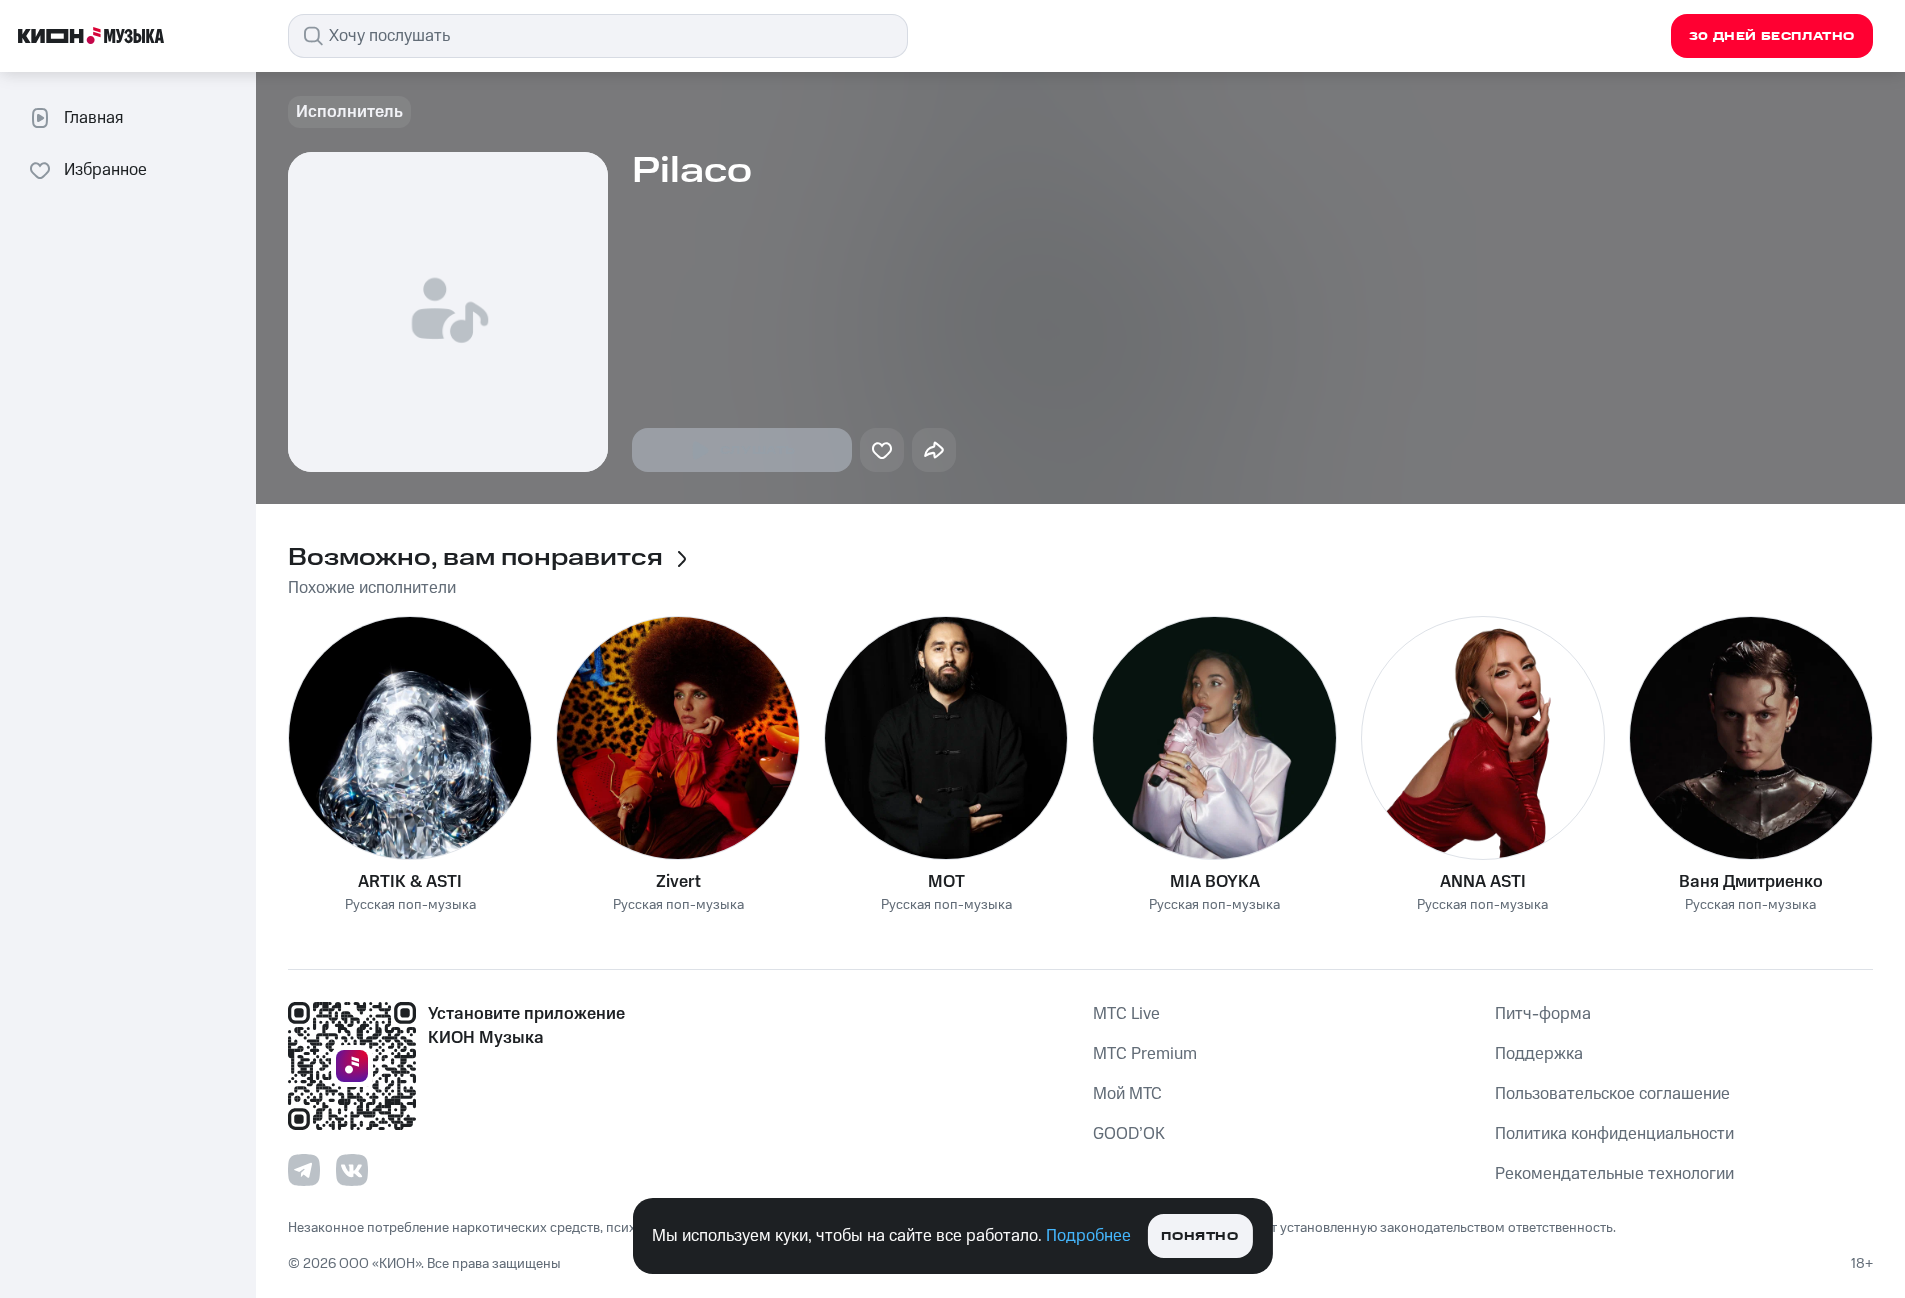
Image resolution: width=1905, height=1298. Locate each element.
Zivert (678, 882)
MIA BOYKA (1215, 882)
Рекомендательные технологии (1614, 1174)
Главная (93, 118)
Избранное (105, 170)
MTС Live (1126, 1014)
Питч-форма (1543, 1014)
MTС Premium (1145, 1054)
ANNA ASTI (1483, 882)
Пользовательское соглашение (1612, 1094)
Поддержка (1539, 1054)
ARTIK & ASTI (410, 882)
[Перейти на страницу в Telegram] (304, 1170)
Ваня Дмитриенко (1751, 882)
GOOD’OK (1129, 1134)
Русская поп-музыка (410, 905)
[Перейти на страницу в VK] (352, 1170)
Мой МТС (1127, 1094)
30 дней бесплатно (1772, 36)
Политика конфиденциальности (1614, 1134)
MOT (946, 882)
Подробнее (1088, 1236)
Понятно (1199, 1236)
